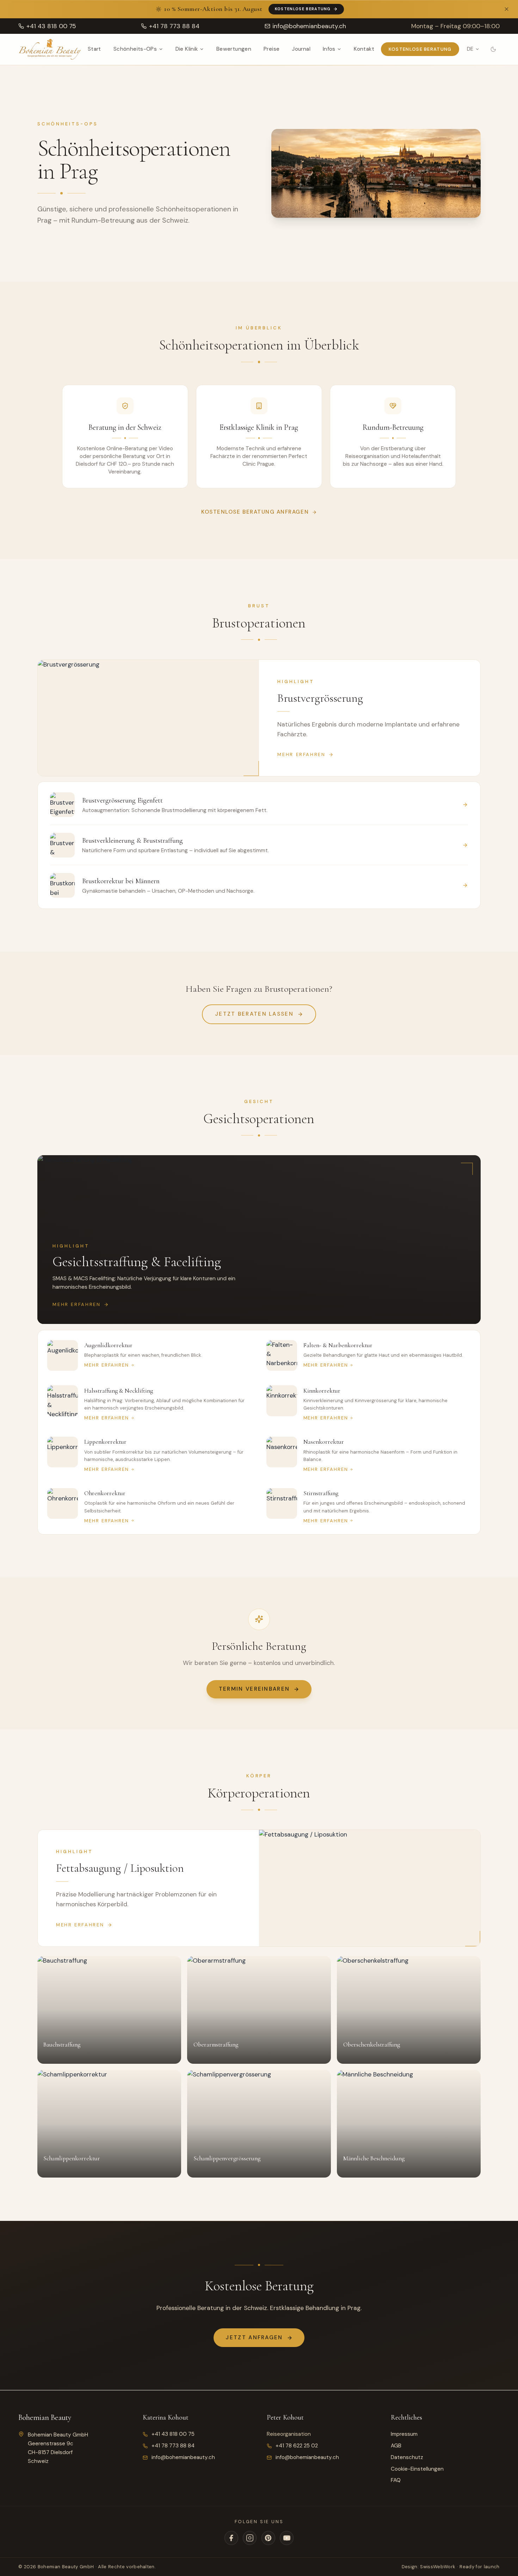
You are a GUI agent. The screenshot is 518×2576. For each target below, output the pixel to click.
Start (94, 49)
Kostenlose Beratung (303, 9)
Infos (329, 49)
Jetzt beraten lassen (254, 1014)
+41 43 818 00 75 (173, 2434)
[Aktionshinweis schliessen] (507, 9)
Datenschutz (407, 2457)
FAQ (396, 2480)
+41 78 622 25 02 (297, 2446)
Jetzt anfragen (254, 2337)
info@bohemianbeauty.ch (183, 2457)
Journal (301, 49)
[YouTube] (287, 2538)
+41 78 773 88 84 (173, 2446)
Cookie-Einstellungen (417, 2469)
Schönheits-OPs (135, 49)
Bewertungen (234, 49)
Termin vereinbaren (254, 1689)
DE (470, 49)
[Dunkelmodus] (494, 49)
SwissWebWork (438, 2567)
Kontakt (364, 49)
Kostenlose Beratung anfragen (255, 512)
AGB (396, 2446)
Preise (272, 49)
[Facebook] (231, 2538)
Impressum (404, 2434)
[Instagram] (250, 2538)
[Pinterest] (268, 2538)
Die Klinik (187, 49)
